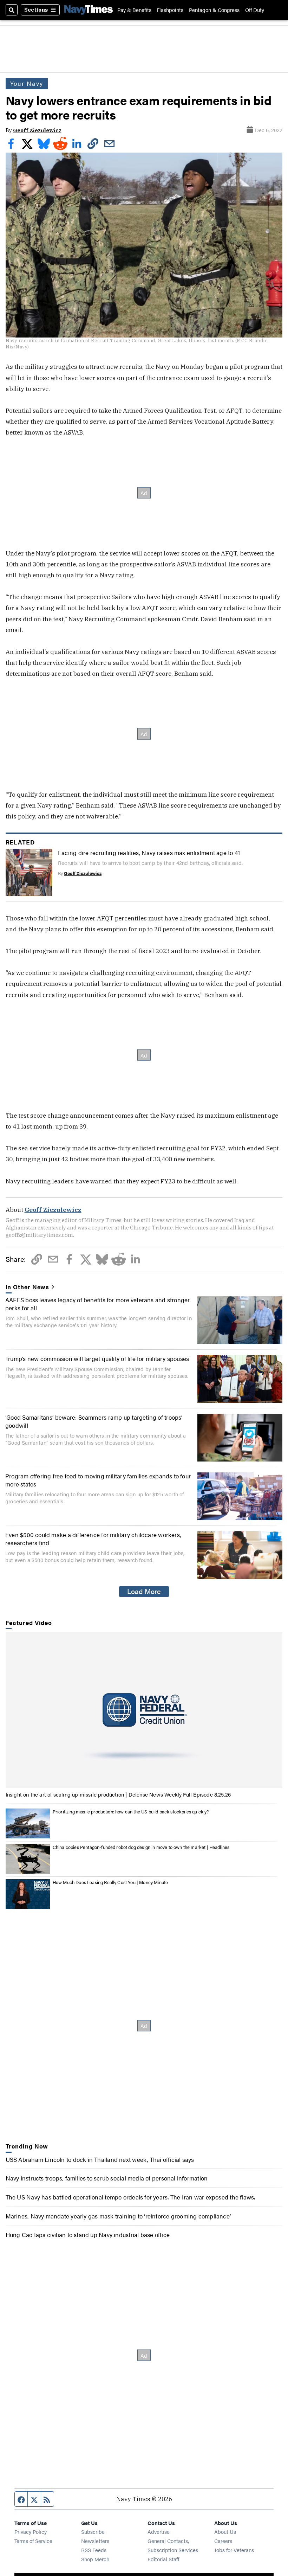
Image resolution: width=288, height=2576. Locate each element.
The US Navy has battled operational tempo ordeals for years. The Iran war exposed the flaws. (130, 2197)
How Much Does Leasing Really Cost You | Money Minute (110, 1882)
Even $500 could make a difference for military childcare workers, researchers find (93, 1538)
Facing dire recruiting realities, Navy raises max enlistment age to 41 (149, 852)
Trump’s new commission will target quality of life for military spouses (97, 1358)
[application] (144, 1710)
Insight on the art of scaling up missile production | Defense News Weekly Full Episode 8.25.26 (118, 1794)
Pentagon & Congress (214, 10)
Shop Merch (95, 2559)
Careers (223, 2541)
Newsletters (95, 2541)
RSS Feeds (94, 2550)
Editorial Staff (163, 2559)
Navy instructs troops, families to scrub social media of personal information (107, 2178)
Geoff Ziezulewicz (37, 130)
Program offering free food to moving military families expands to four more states (98, 1480)
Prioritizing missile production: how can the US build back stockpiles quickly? (131, 1811)
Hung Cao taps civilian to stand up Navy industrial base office (88, 2234)
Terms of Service (33, 2541)
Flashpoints (170, 10)
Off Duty (255, 10)
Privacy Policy (31, 2532)
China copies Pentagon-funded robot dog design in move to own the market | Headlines (141, 1847)
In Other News (28, 1287)
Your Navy (27, 83)
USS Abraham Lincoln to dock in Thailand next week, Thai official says (100, 2159)
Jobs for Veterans (234, 2550)
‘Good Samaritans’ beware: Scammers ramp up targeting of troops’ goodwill (94, 1421)
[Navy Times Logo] (89, 10)
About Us (225, 2532)
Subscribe (93, 2532)
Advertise (159, 2532)
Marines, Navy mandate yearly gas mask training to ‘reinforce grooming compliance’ (118, 2216)
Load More (144, 1591)
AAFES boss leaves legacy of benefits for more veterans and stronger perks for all (98, 1303)
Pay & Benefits (134, 10)
